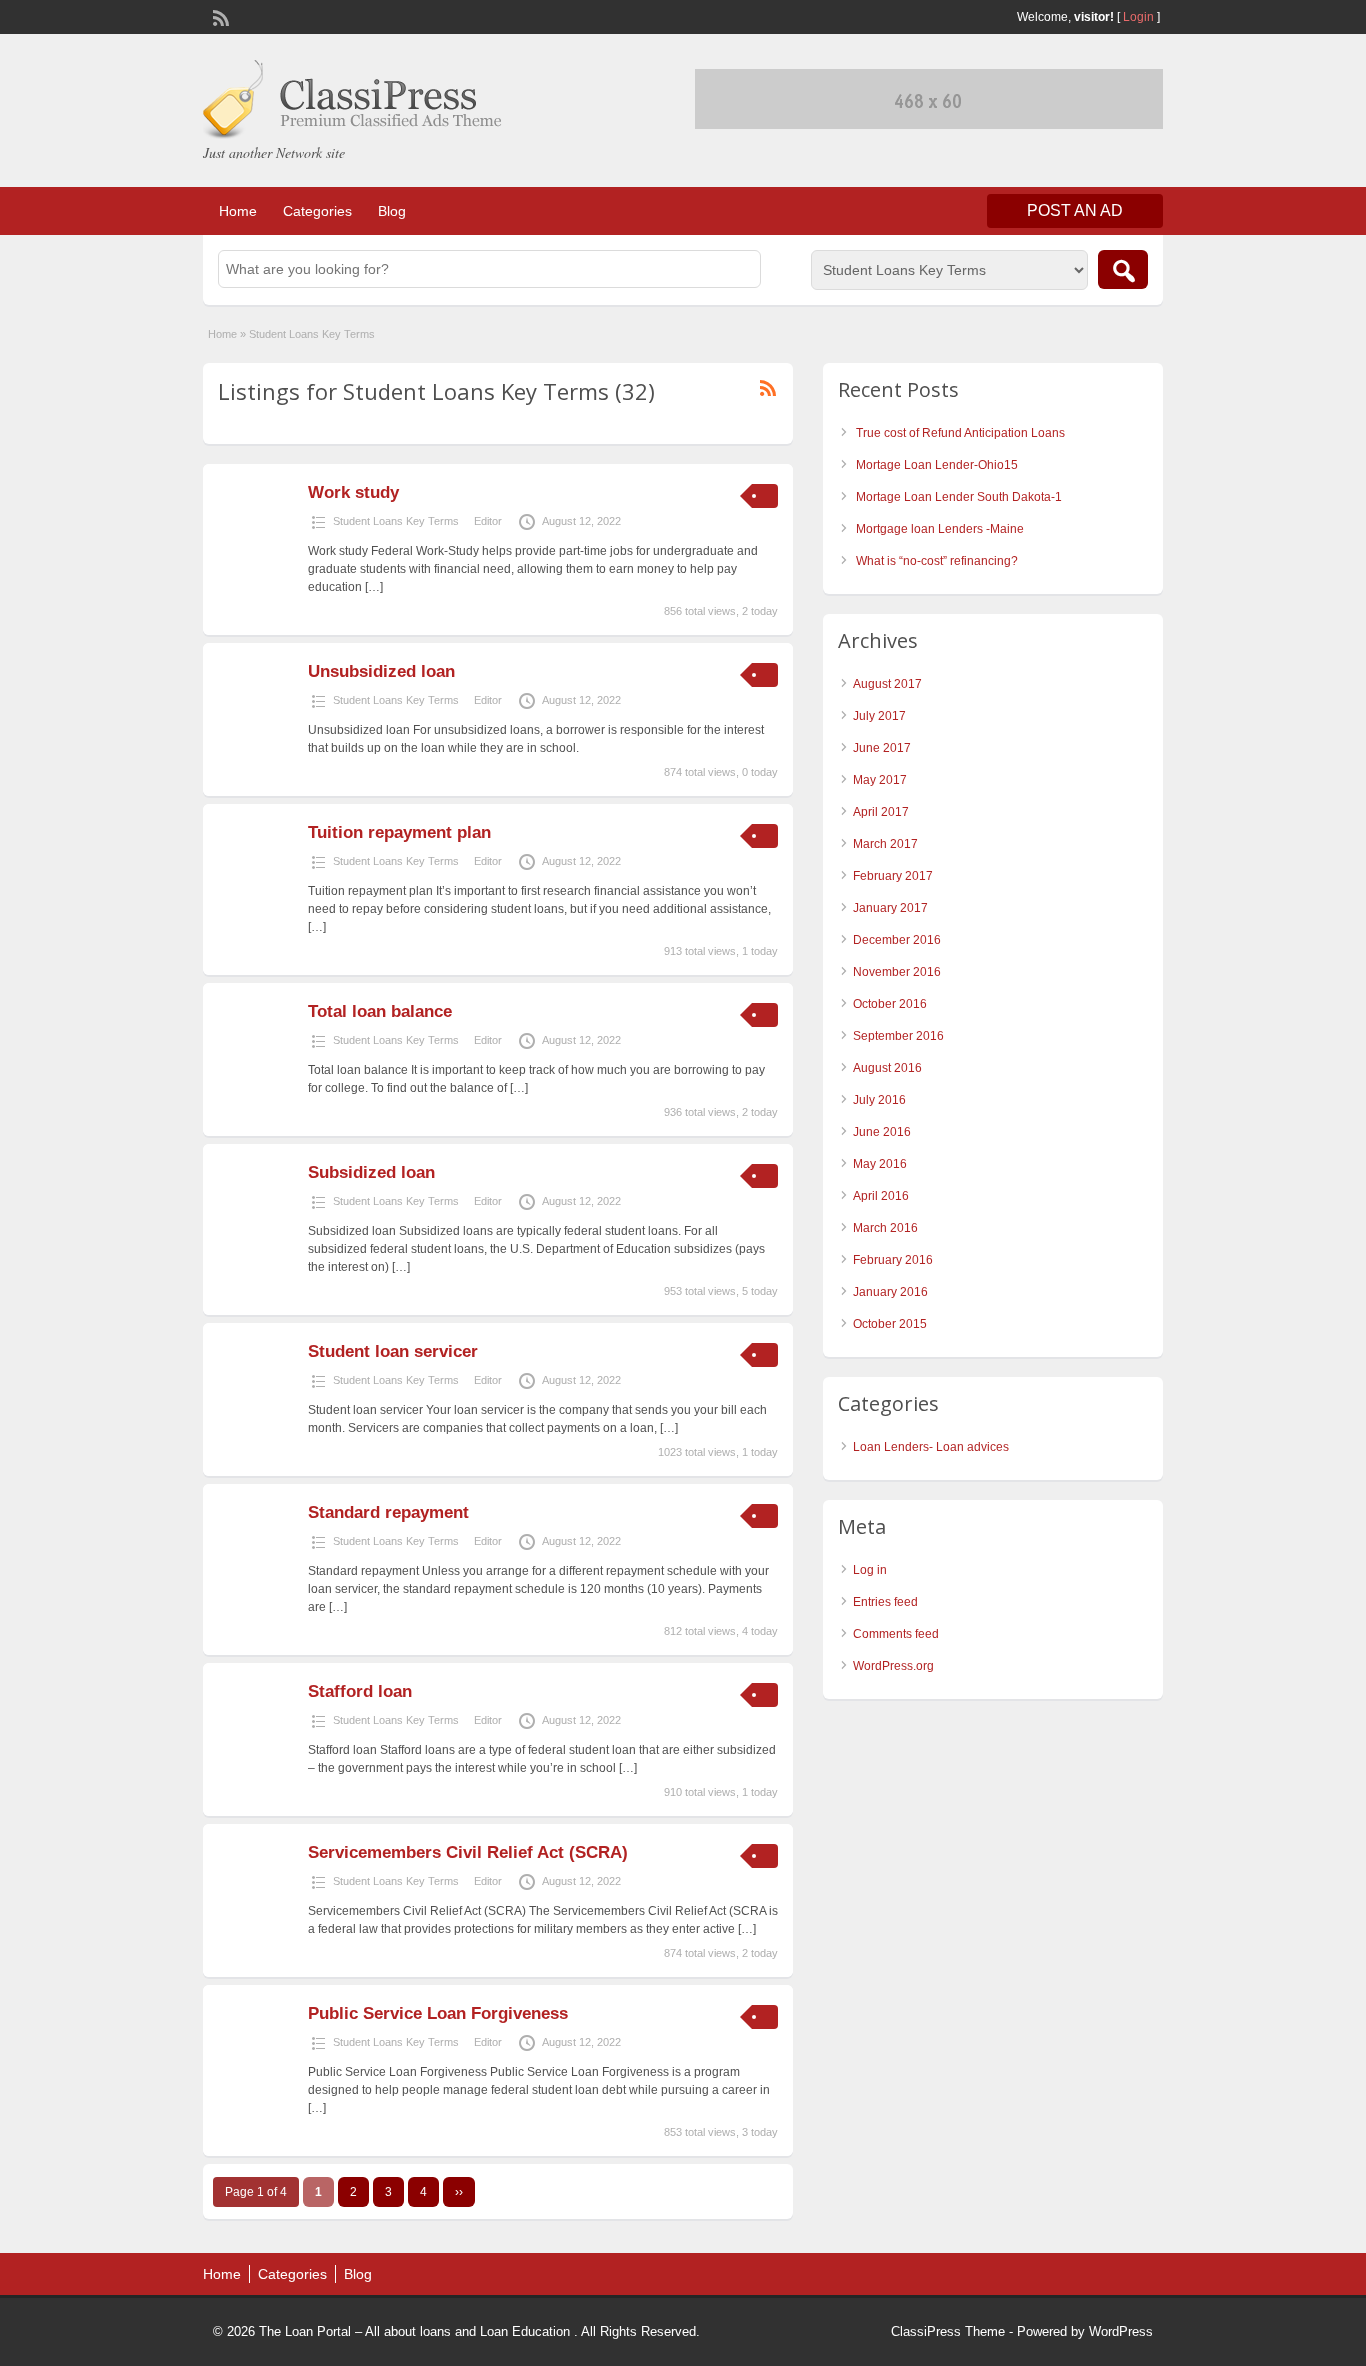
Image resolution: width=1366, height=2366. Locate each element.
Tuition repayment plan (399, 832)
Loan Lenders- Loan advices (931, 1447)
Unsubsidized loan (381, 671)
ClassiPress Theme (948, 2331)
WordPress (1121, 2331)
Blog (392, 211)
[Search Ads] (1123, 269)
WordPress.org (893, 1666)
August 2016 (887, 1068)
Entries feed (885, 1602)
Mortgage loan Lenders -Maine (940, 529)
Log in (870, 1570)
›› (459, 2192)
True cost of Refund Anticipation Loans (960, 433)
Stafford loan (360, 1691)
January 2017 (890, 908)
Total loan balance (380, 1011)
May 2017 (880, 780)
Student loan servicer (393, 1351)
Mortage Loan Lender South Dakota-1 (959, 497)
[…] (374, 587)
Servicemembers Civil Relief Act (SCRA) (468, 1852)
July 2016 (879, 1100)
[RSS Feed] (219, 16)
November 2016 (897, 972)
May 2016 (880, 1164)
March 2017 (885, 844)
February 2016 (893, 1260)
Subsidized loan (371, 1172)
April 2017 (881, 812)
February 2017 (893, 876)
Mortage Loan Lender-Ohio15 (937, 465)
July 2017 (879, 716)
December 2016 (897, 940)
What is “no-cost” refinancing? (937, 561)
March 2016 (885, 1228)
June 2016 (882, 1132)
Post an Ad (1075, 210)
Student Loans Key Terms (396, 521)
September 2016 (898, 1036)
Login (1138, 17)
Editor (488, 521)
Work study (353, 492)
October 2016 (890, 1004)
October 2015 (890, 1324)
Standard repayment (388, 1512)
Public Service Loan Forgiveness (438, 2013)
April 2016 (881, 1196)
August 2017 (887, 684)
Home (238, 211)
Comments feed (896, 1634)
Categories (317, 211)
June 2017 (882, 748)
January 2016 (890, 1292)
